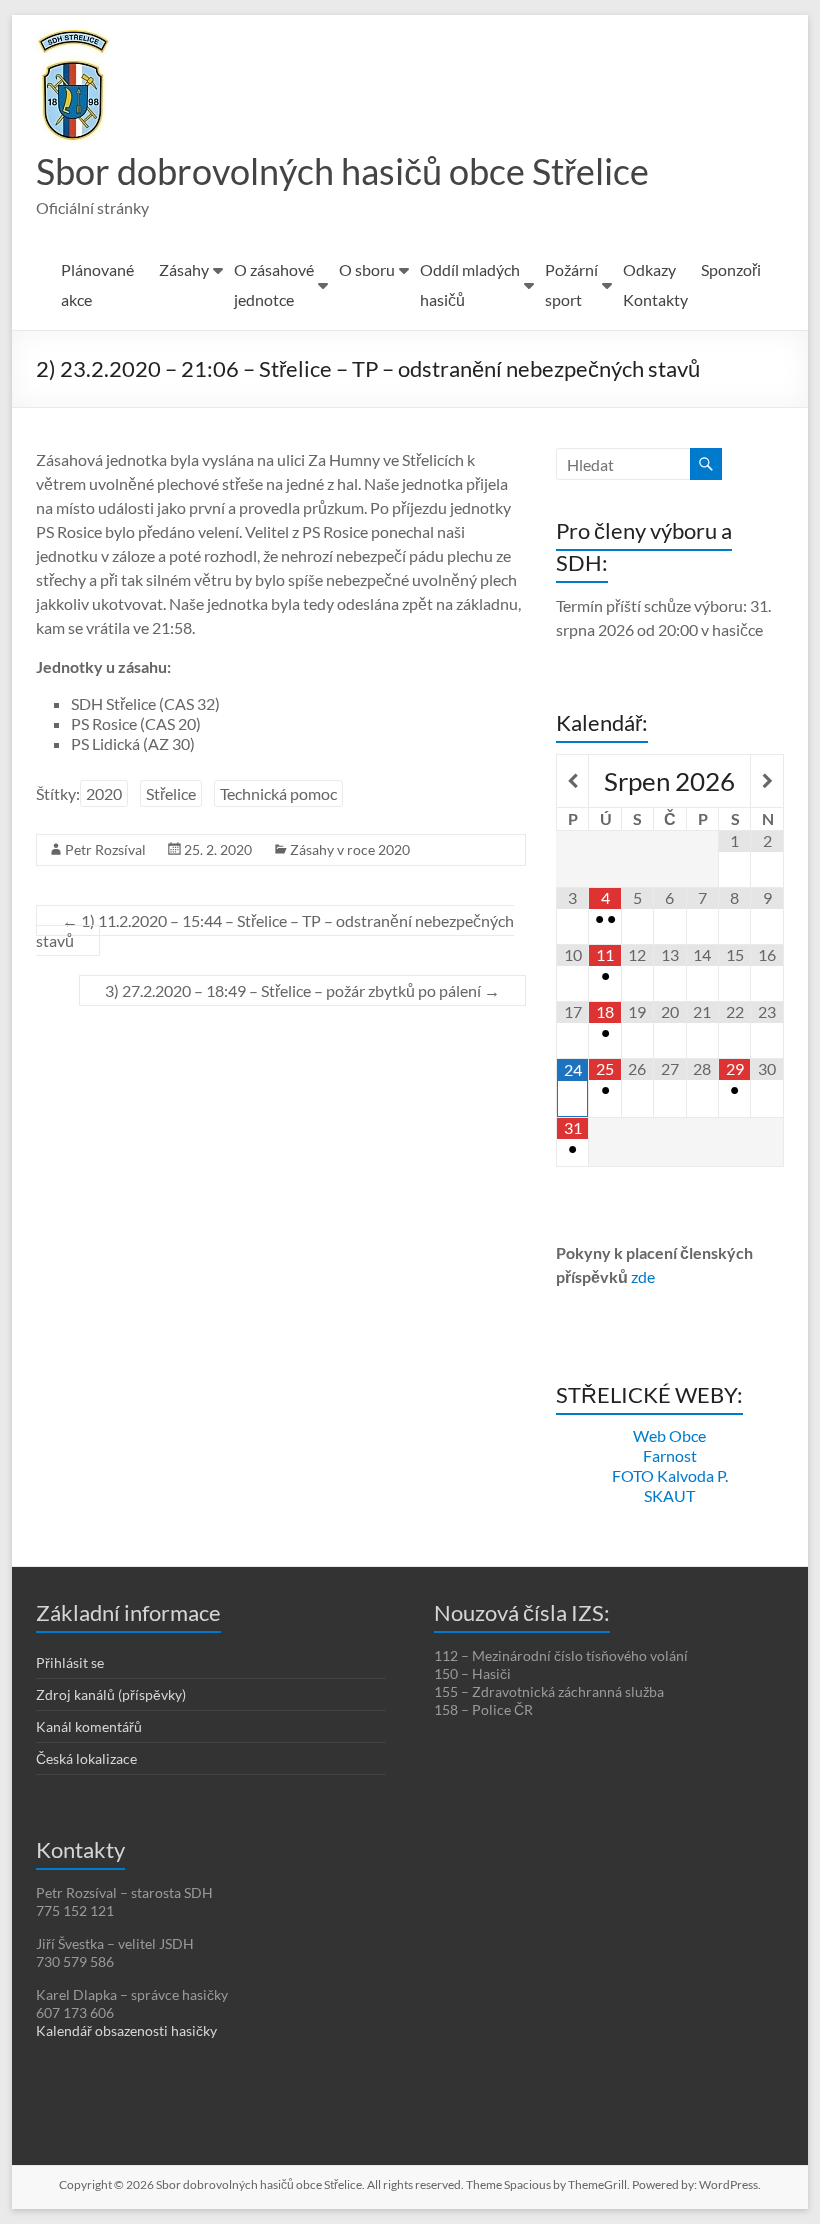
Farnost (670, 1455)
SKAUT (669, 1495)
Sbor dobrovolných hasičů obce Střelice (342, 171)
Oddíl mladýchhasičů (470, 284)
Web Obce (669, 1435)
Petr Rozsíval (105, 849)
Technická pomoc (278, 793)
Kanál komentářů (89, 1726)
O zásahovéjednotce (274, 284)
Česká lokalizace (86, 1758)
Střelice (171, 793)
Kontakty (655, 299)
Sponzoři (731, 269)
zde (643, 1276)
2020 (104, 793)
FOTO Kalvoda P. (670, 1475)
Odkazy (649, 269)
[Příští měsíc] (766, 781)
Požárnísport (571, 284)
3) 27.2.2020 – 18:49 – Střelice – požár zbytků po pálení (302, 990)
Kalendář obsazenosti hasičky (126, 2030)
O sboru (367, 269)
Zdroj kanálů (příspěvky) (111, 1694)
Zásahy (184, 269)
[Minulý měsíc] (572, 781)
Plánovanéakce (97, 284)
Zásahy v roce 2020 (350, 849)
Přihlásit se (70, 1662)
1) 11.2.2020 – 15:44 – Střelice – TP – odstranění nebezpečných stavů (275, 930)
